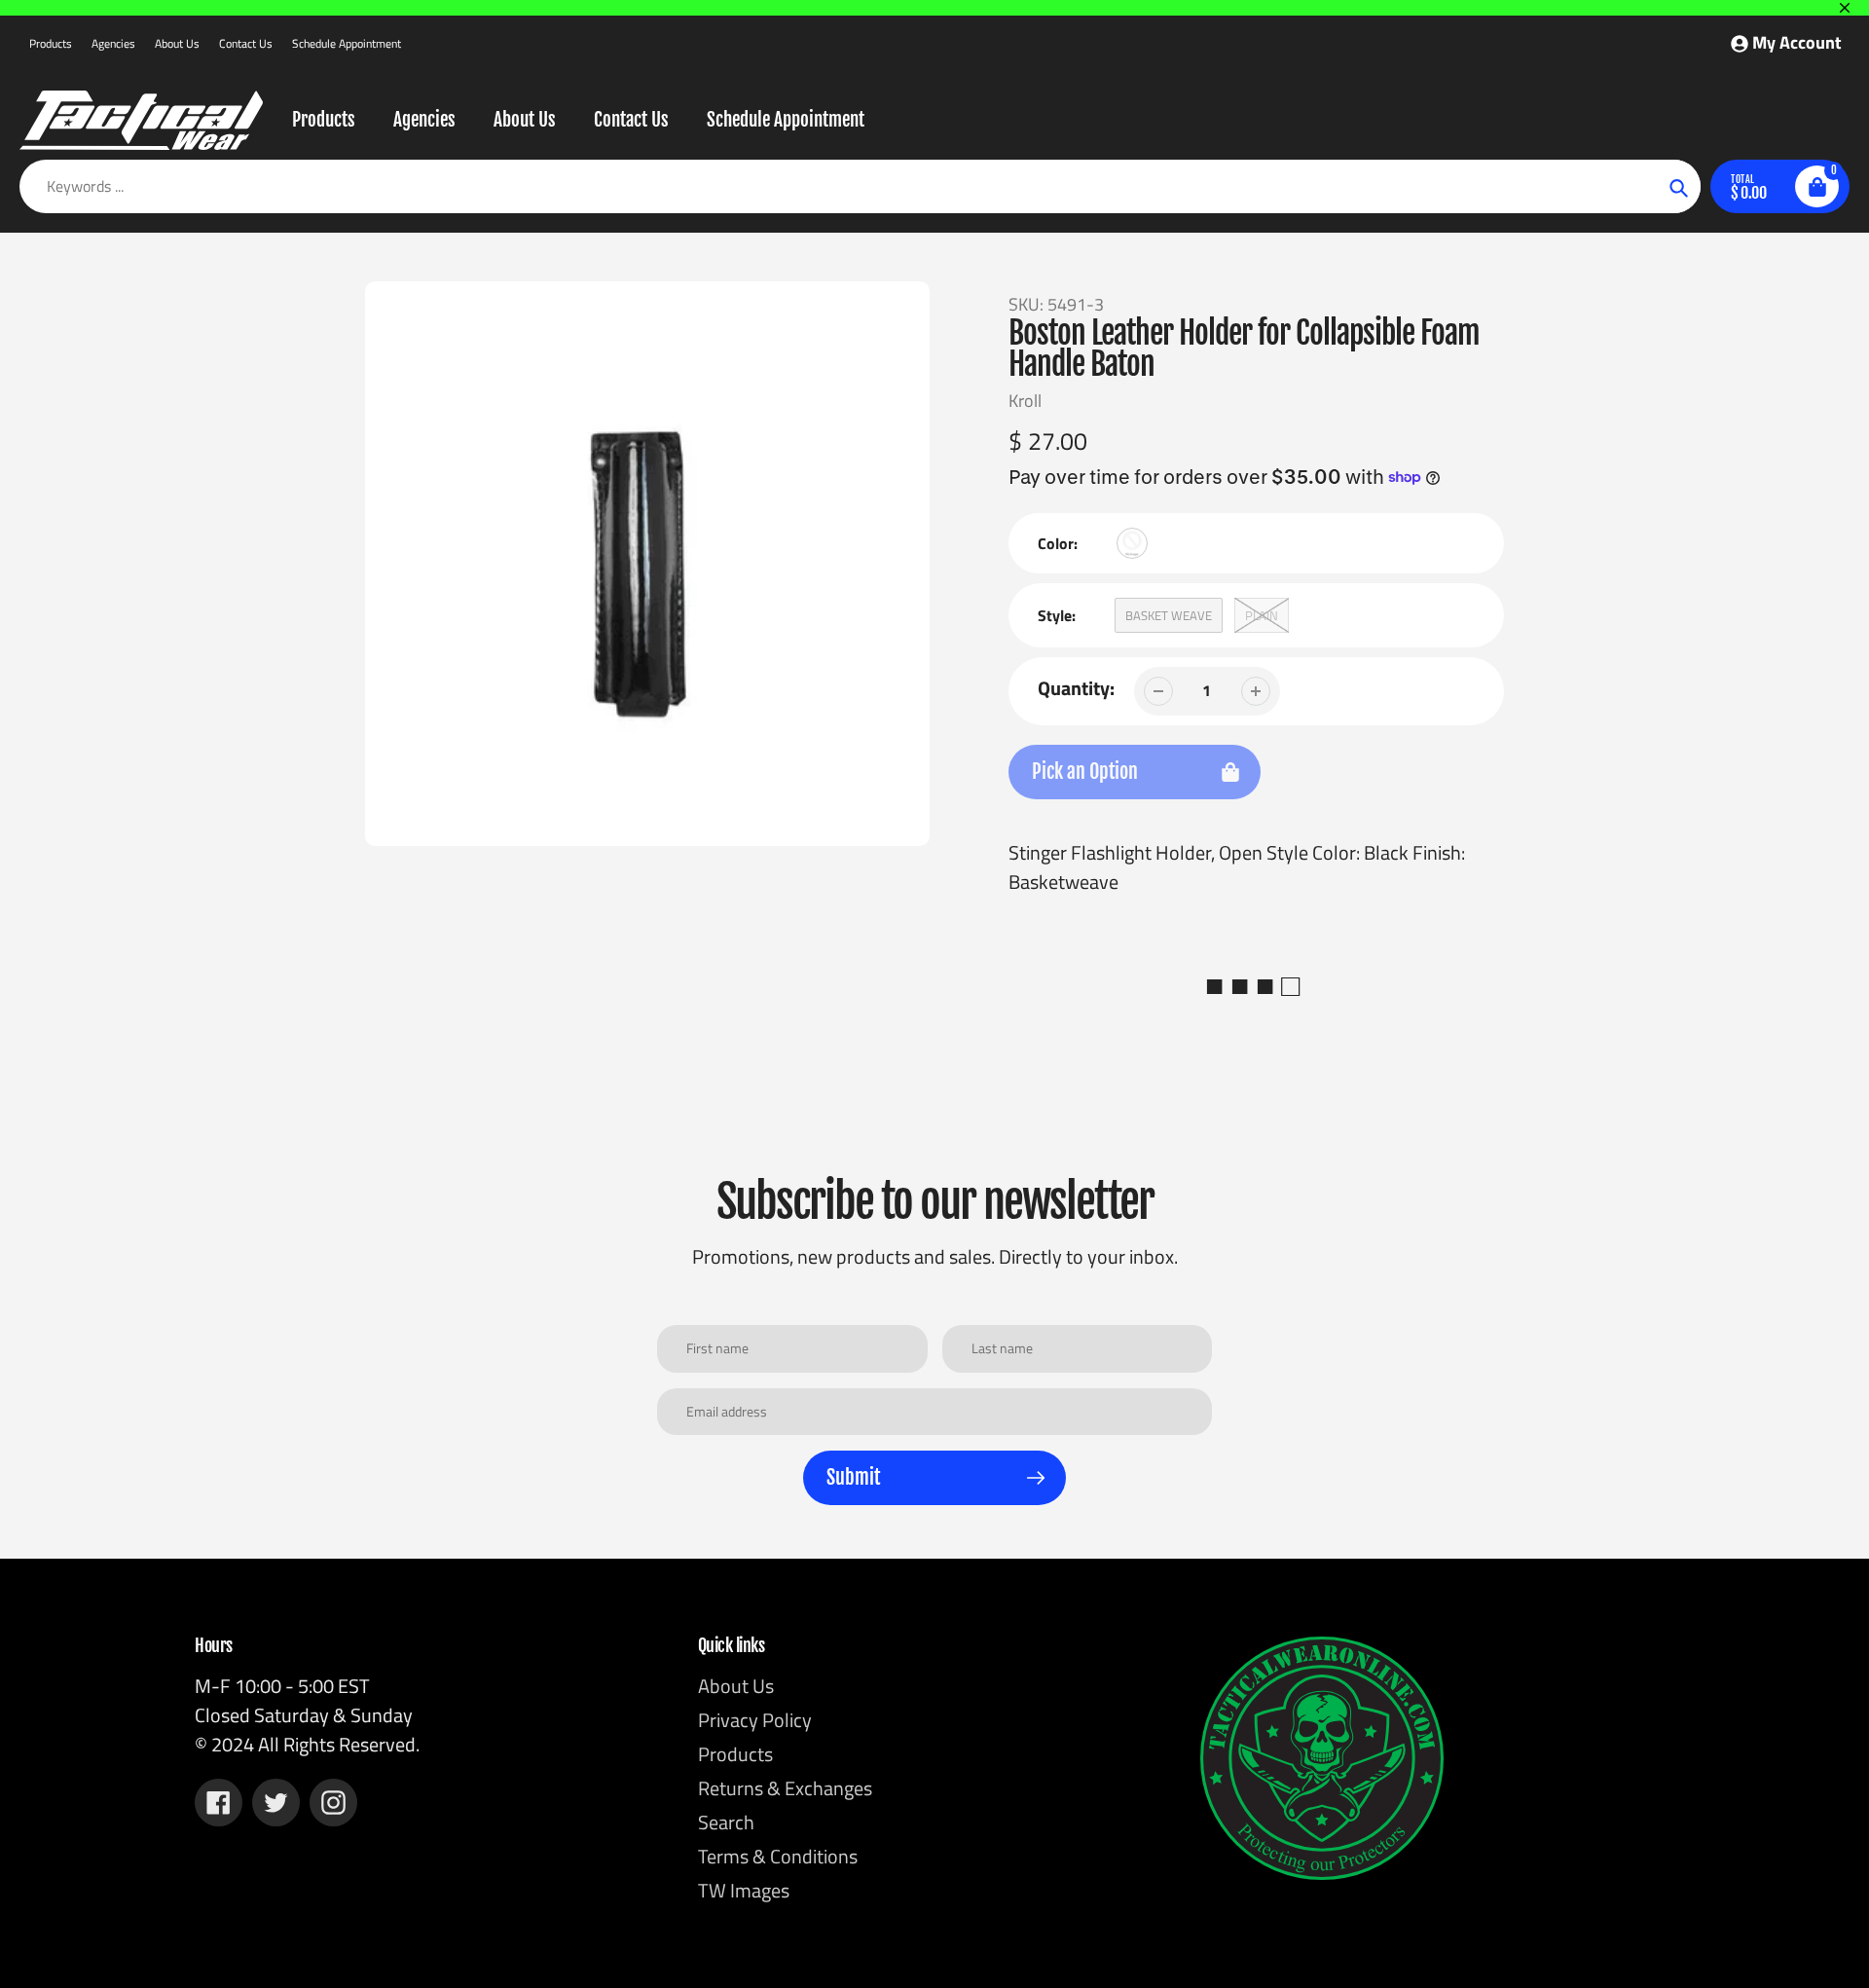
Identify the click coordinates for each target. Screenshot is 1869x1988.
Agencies (113, 43)
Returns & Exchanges (785, 1788)
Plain (1262, 615)
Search (726, 1822)
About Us (177, 43)
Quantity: (1076, 688)
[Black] (1132, 543)
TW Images (744, 1890)
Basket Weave (1169, 615)
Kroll (1025, 401)
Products (51, 43)
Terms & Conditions (778, 1856)
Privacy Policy (755, 1720)
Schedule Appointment (347, 43)
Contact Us (246, 43)
